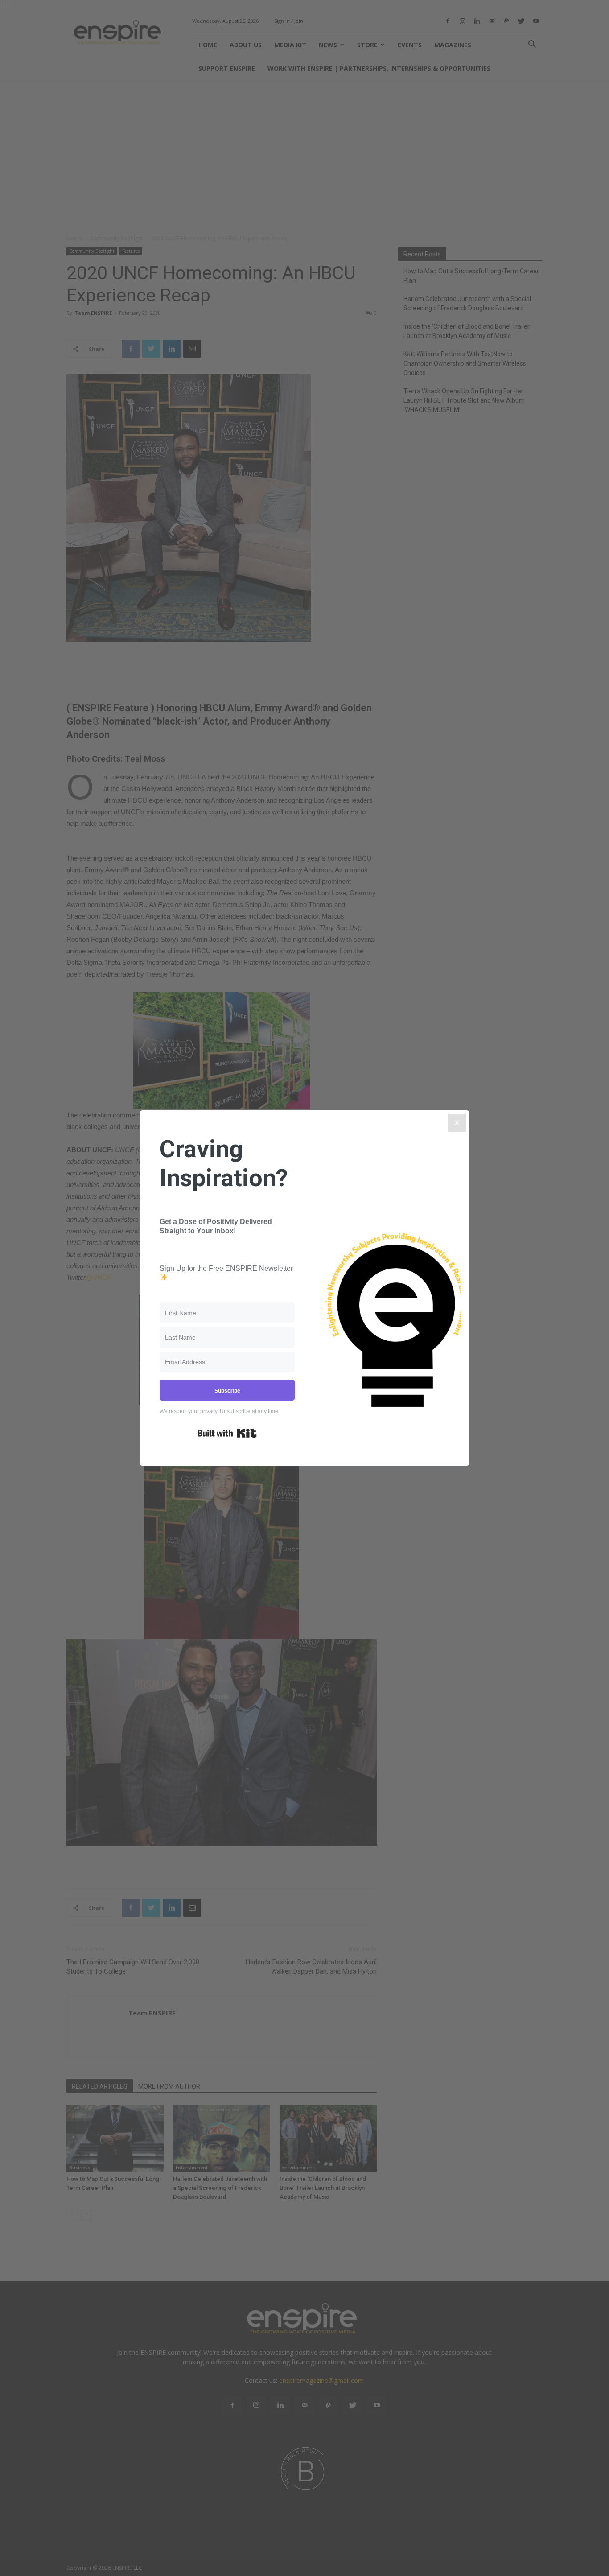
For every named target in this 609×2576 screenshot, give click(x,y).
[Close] (457, 1123)
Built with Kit (227, 1433)
